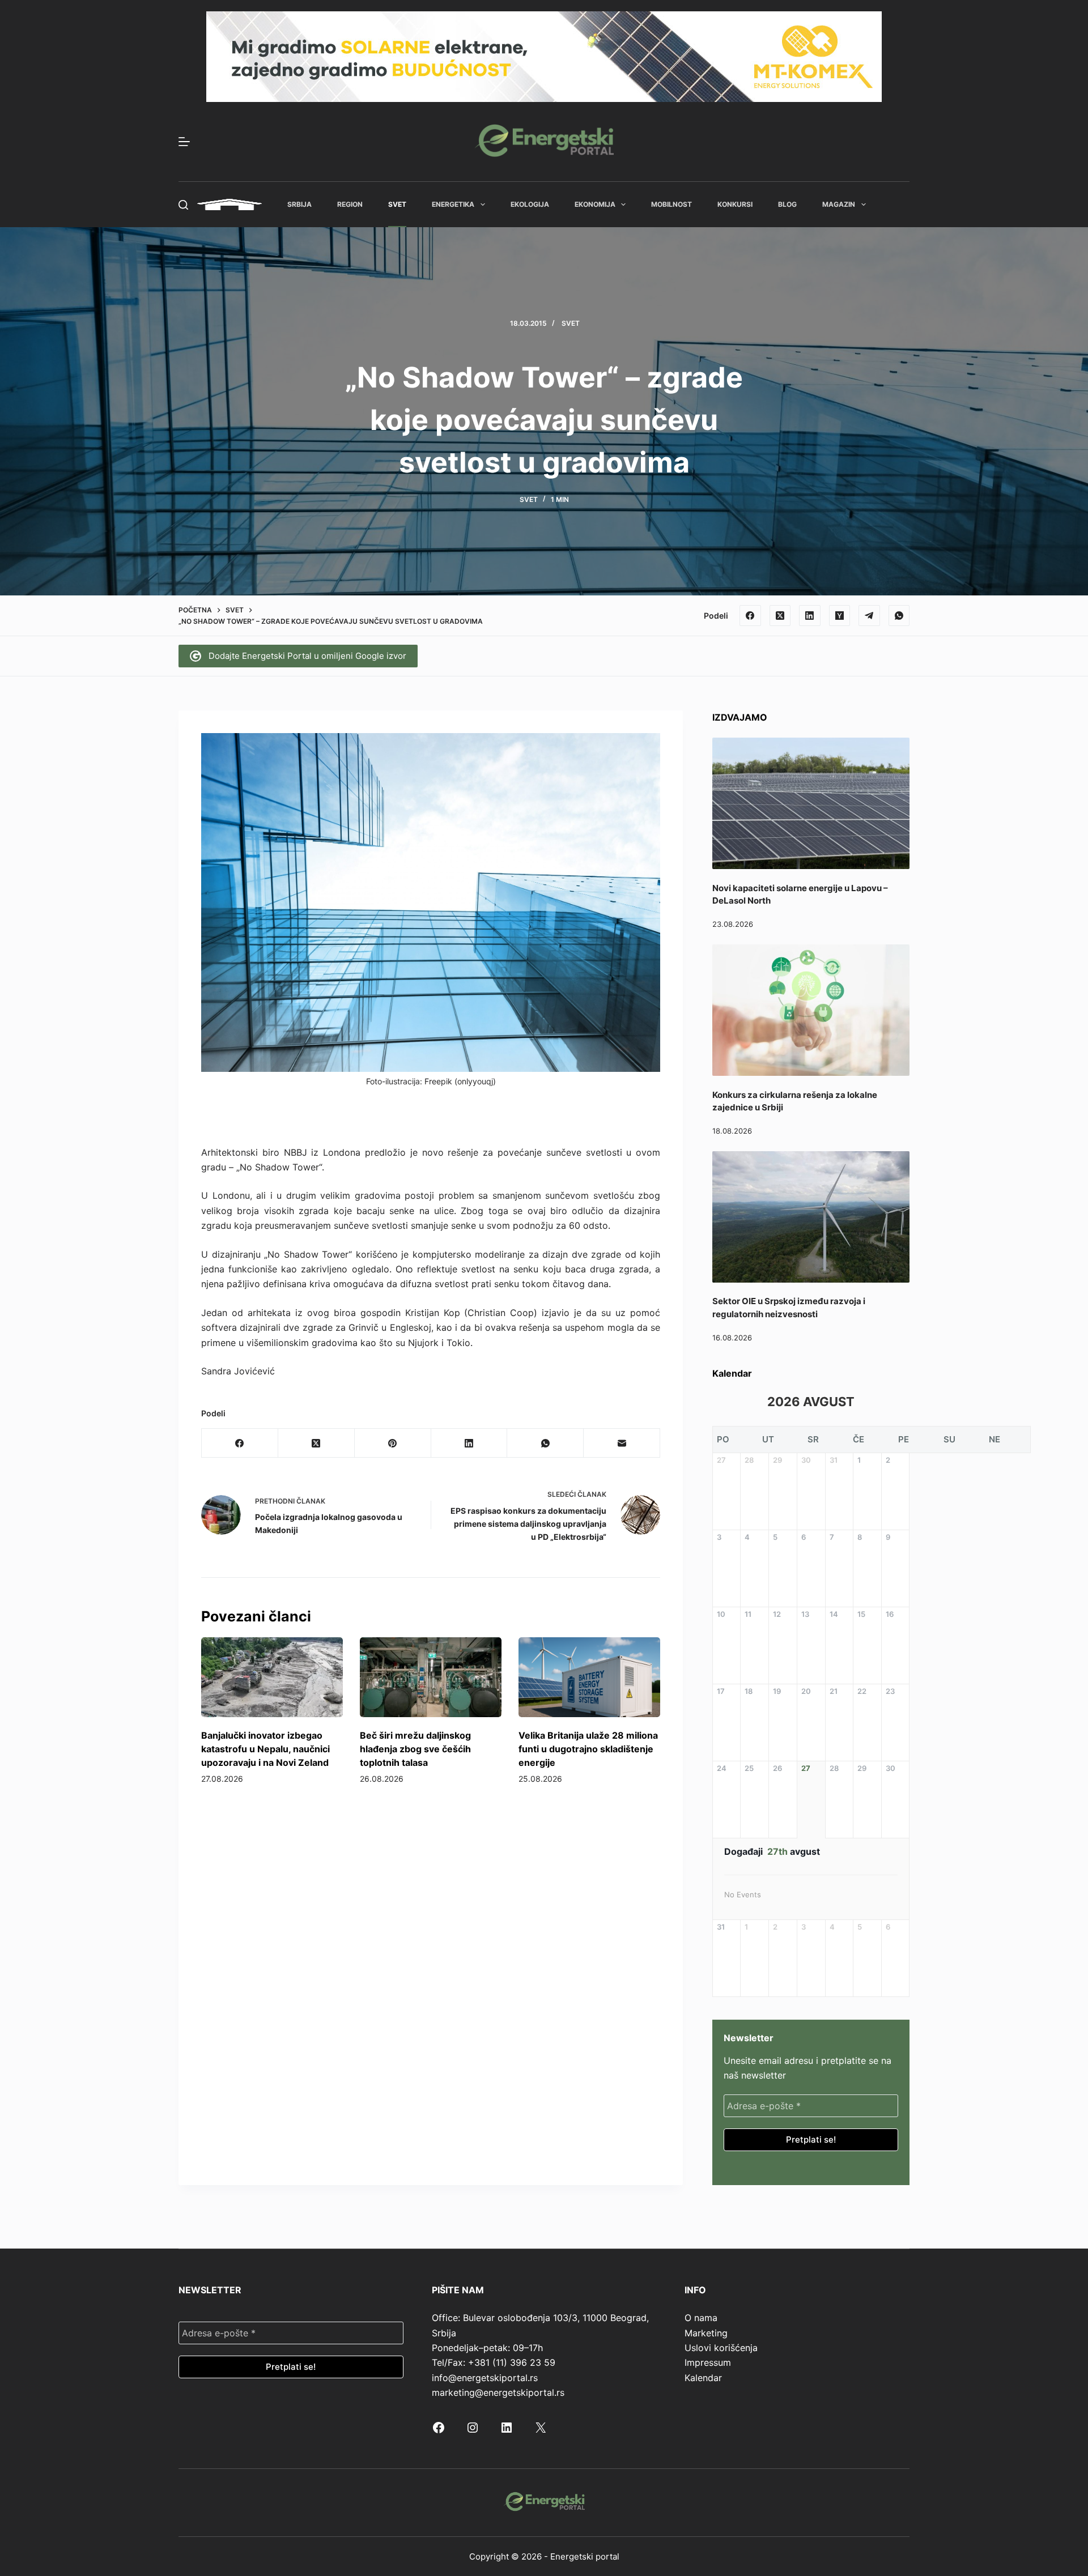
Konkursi (735, 204)
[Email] (622, 1443)
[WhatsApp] (899, 616)
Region (350, 204)
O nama (701, 2318)
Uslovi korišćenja (721, 2348)
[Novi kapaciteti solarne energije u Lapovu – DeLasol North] (811, 803)
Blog (787, 204)
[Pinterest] (393, 1443)
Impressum (708, 2362)
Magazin (839, 204)
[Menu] (184, 142)
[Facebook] (750, 616)
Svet (397, 204)
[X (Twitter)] (780, 616)
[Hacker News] (840, 616)
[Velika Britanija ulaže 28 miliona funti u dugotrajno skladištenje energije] (589, 1677)
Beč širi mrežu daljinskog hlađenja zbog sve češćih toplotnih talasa (415, 1749)
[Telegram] (869, 616)
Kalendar (703, 2378)
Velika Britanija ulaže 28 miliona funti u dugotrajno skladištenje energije (588, 1749)
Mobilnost (671, 204)
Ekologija (530, 204)
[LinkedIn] (810, 616)
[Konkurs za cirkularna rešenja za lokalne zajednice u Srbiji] (811, 1010)
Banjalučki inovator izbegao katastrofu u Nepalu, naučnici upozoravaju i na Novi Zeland (265, 1749)
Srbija (299, 204)
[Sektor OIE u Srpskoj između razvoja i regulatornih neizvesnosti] (811, 1217)
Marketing (706, 2333)
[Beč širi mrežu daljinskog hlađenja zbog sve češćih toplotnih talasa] (431, 1677)
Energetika (453, 204)
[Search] (183, 205)
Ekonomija (595, 204)
